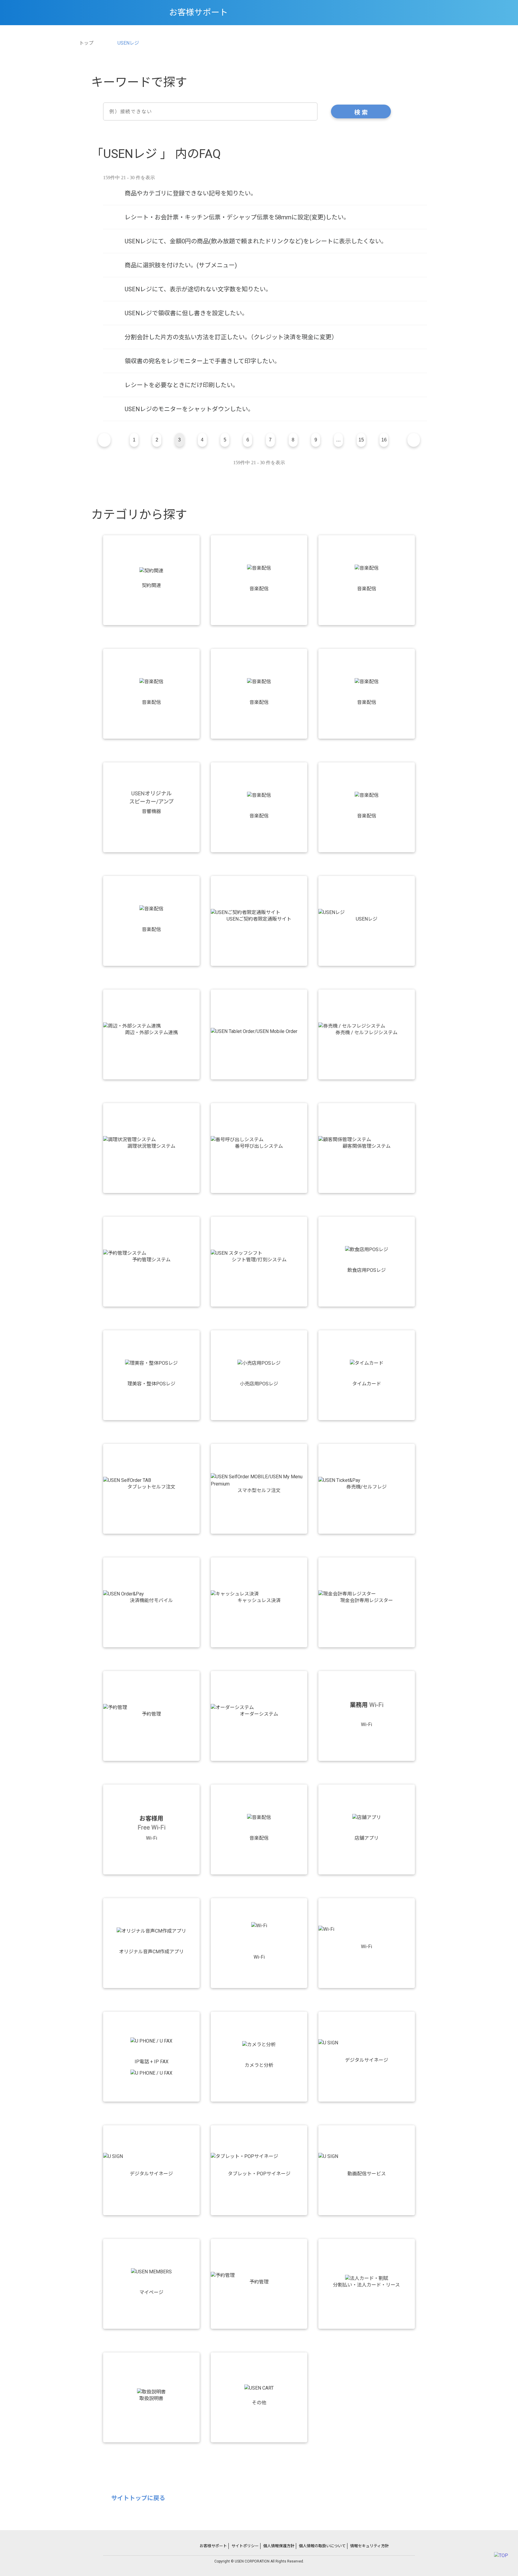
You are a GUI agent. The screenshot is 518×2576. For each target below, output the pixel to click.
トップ (86, 43)
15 (361, 440)
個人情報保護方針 (279, 2546)
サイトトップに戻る (138, 2498)
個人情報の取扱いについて (322, 2546)
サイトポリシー (245, 2546)
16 (384, 440)
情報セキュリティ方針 (369, 2546)
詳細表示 (265, 193)
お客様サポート (213, 2546)
